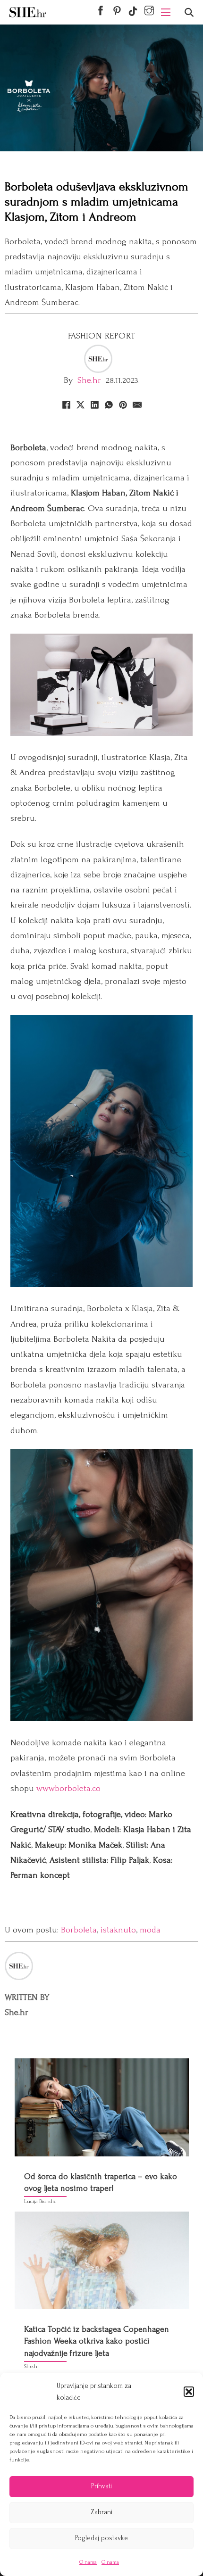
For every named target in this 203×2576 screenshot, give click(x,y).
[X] (80, 405)
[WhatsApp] (109, 405)
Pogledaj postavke (101, 2538)
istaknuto (118, 1930)
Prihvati (101, 2486)
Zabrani (101, 2512)
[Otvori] (189, 12)
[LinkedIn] (94, 405)
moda (150, 1930)
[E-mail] (137, 405)
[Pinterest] (123, 405)
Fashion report (102, 336)
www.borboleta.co (68, 1788)
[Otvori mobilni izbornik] (166, 12)
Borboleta (79, 1930)
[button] (189, 2392)
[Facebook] (66, 405)
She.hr (89, 380)
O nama (88, 2562)
